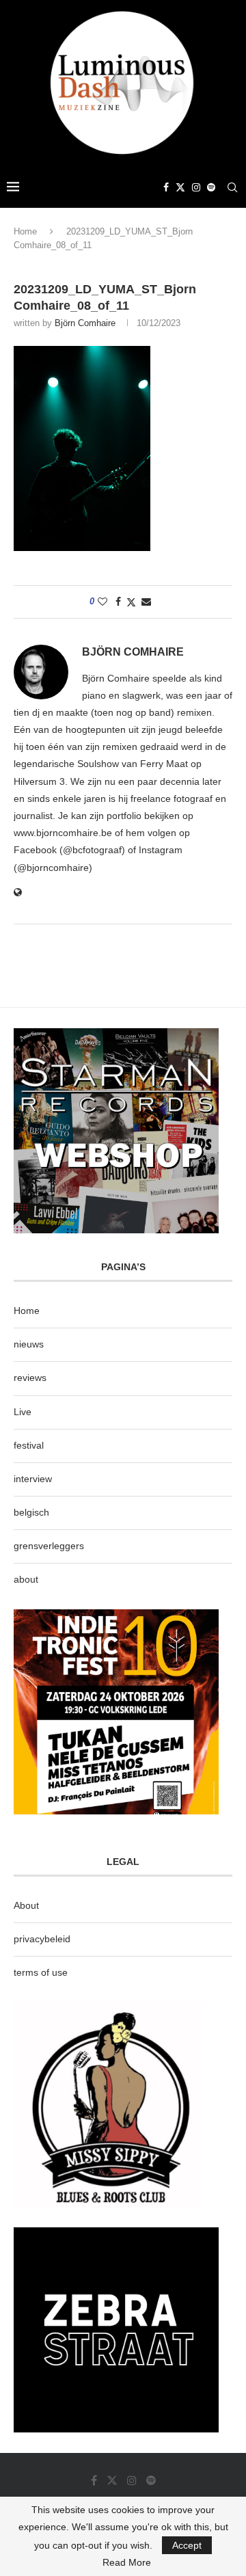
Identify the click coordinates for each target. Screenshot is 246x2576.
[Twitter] (180, 187)
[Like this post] (102, 602)
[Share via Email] (146, 602)
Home (25, 231)
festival (29, 1445)
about (26, 1579)
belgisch (31, 1512)
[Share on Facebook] (118, 602)
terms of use (41, 1972)
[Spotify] (211, 187)
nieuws (29, 1344)
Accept (187, 2545)
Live (23, 1412)
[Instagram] (196, 187)
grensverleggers (49, 1546)
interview (33, 1479)
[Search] (232, 187)
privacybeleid (42, 1939)
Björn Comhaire (85, 323)
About (26, 1905)
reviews (30, 1378)
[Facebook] (166, 187)
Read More (127, 2562)
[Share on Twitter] (131, 602)
